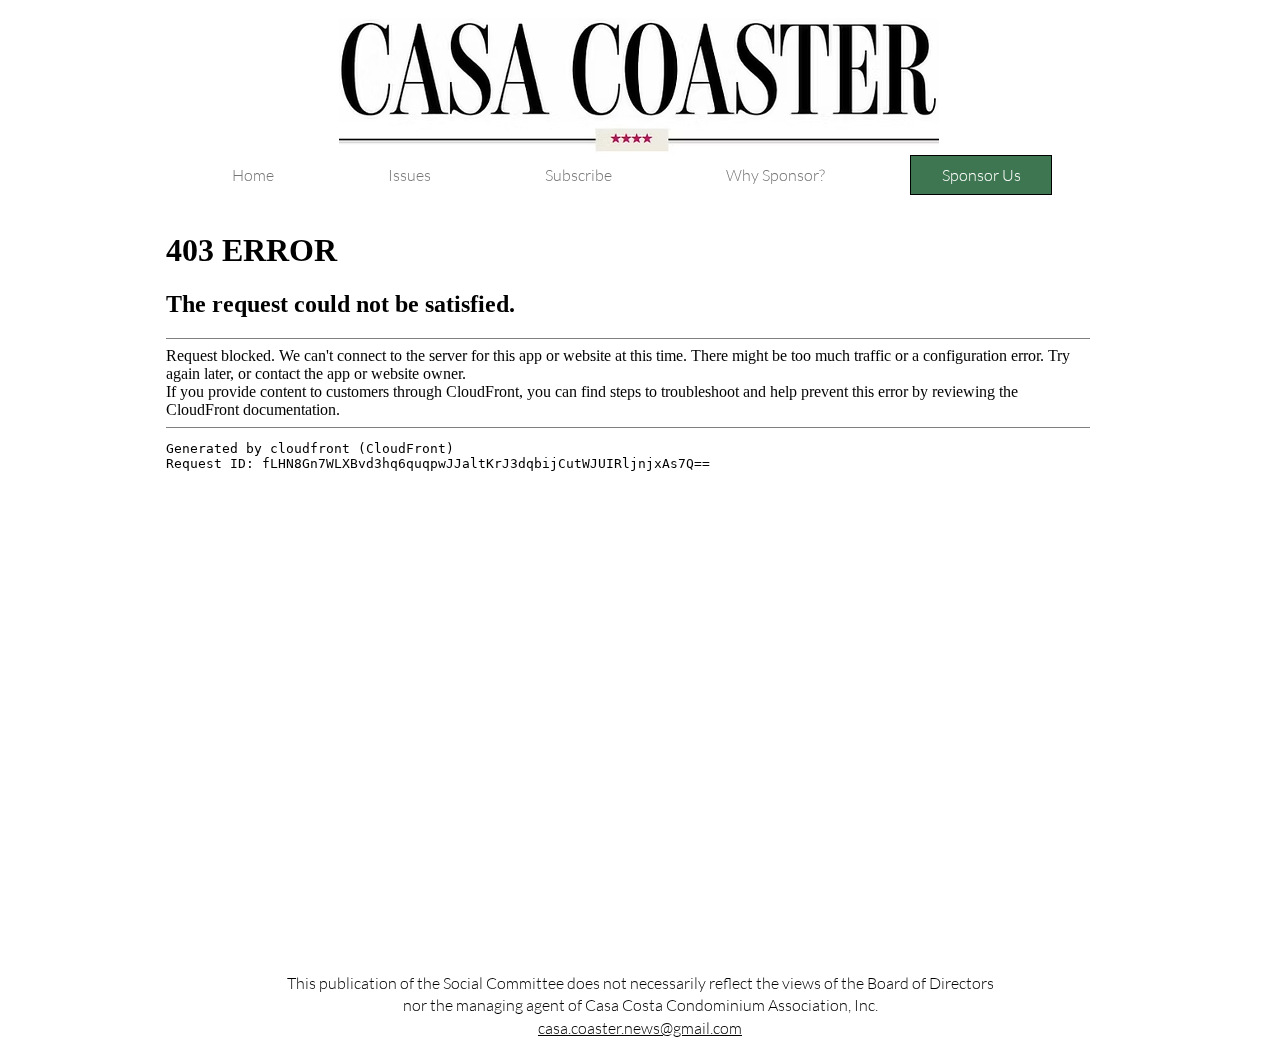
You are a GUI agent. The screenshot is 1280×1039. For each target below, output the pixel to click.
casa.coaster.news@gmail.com (640, 1028)
